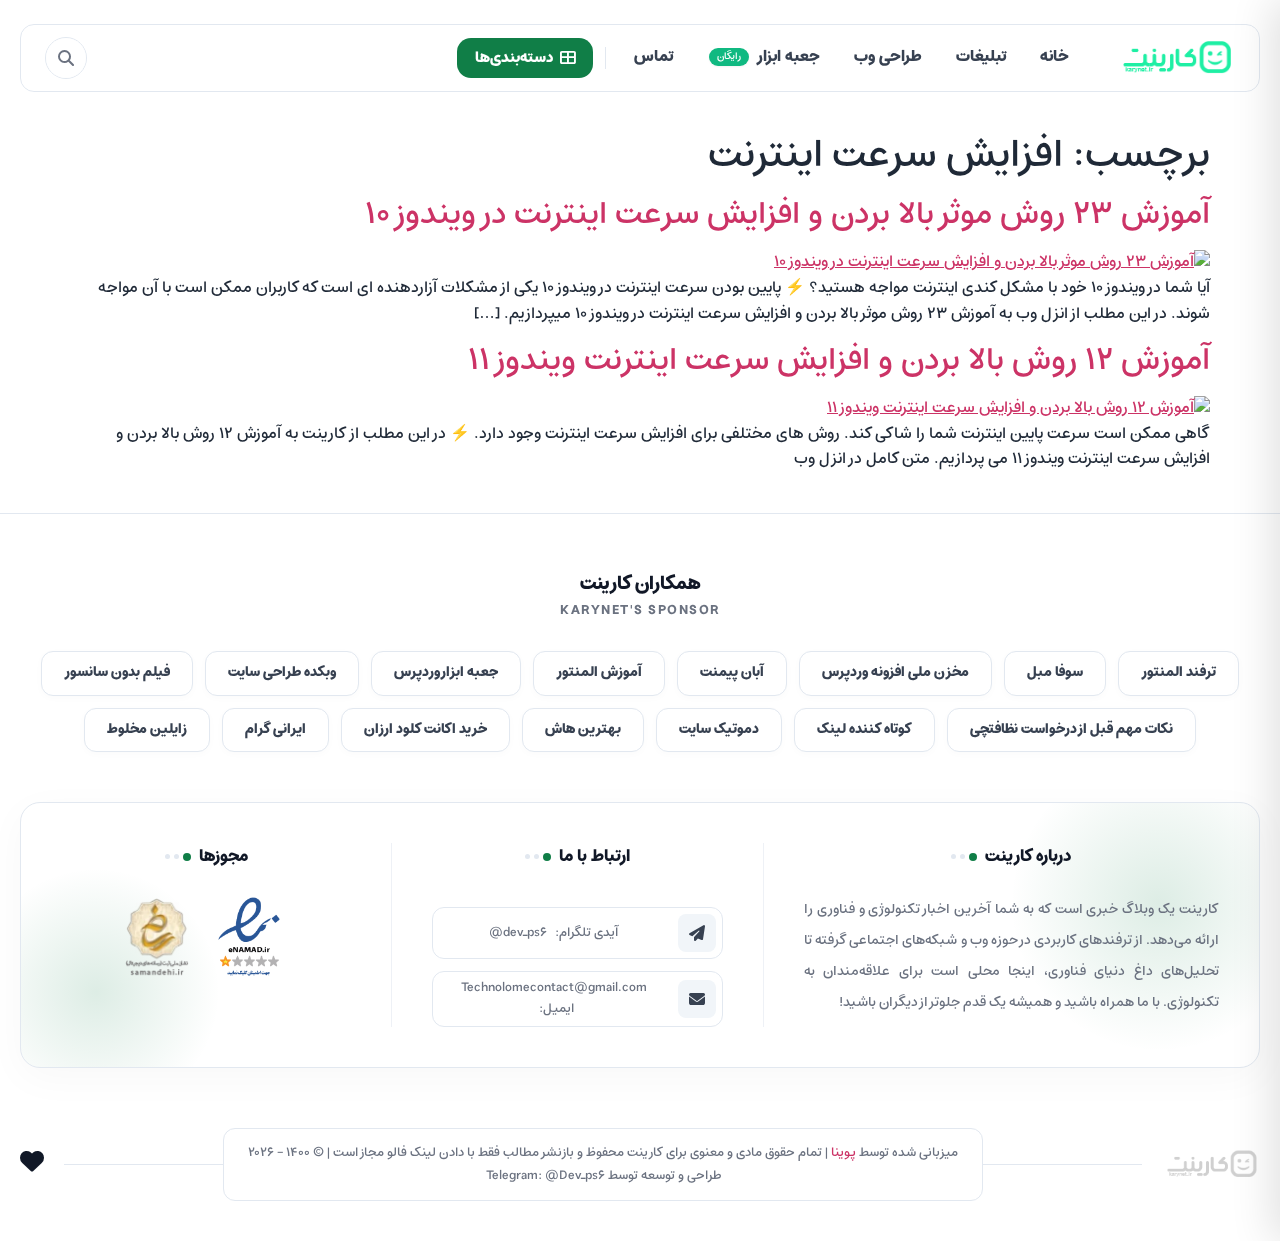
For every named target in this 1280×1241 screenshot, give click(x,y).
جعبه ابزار (768, 57)
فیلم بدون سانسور (117, 672)
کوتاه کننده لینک (864, 729)
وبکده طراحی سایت (282, 672)
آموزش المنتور (599, 672)
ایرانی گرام (275, 729)
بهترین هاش (583, 729)
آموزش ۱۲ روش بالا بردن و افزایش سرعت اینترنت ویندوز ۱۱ (839, 361)
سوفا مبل (1055, 672)
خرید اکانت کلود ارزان (425, 729)
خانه (1054, 57)
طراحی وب (888, 57)
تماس (653, 57)
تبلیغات (981, 57)
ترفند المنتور (1178, 672)
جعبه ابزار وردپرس (446, 672)
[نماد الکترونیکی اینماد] (249, 942)
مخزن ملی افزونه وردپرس (895, 672)
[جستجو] (66, 58)
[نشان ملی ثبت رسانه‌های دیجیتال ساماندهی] (157, 942)
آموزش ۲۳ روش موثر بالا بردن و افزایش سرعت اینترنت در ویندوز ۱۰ (788, 215)
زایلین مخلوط (147, 729)
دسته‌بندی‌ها (514, 58)
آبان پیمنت (732, 672)
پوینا (843, 1152)
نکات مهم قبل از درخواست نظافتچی (1071, 729)
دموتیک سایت (719, 729)
